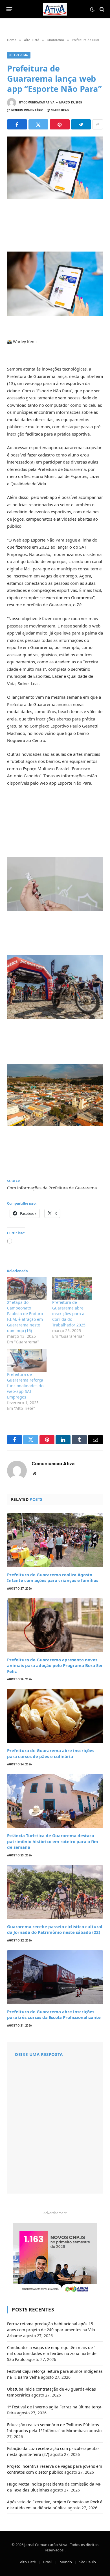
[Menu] (9, 9)
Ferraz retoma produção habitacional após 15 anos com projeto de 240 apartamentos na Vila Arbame (51, 2330)
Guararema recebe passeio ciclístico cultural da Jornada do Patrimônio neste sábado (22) (55, 1929)
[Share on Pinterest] (60, 124)
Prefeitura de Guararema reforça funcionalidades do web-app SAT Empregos (25, 1386)
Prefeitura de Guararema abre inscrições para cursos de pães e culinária (51, 1753)
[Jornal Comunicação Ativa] (55, 9)
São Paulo (88, 2562)
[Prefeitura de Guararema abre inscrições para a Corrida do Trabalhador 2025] (72, 1288)
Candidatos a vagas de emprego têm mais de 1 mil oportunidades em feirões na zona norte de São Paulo (52, 2353)
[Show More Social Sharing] (98, 124)
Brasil (48, 2562)
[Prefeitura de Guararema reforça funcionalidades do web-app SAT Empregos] (27, 1360)
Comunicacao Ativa (39, 102)
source (14, 1180)
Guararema (19, 55)
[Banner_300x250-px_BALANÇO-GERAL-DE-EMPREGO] (55, 2258)
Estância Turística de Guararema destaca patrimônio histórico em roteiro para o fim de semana (53, 1841)
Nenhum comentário (27, 110)
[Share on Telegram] (81, 124)
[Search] (101, 9)
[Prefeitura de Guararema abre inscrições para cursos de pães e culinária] (55, 1716)
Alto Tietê (28, 2562)
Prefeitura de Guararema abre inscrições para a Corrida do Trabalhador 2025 (69, 1314)
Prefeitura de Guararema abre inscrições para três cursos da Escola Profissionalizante (54, 2014)
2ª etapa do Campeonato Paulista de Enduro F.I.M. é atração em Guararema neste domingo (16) (25, 1316)
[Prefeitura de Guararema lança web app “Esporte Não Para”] (55, 168)
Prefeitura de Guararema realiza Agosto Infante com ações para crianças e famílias (53, 1577)
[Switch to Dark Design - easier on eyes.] (92, 9)
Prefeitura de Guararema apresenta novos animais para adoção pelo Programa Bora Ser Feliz (55, 1665)
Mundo (66, 2562)
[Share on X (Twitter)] (38, 124)
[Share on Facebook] (17, 124)
